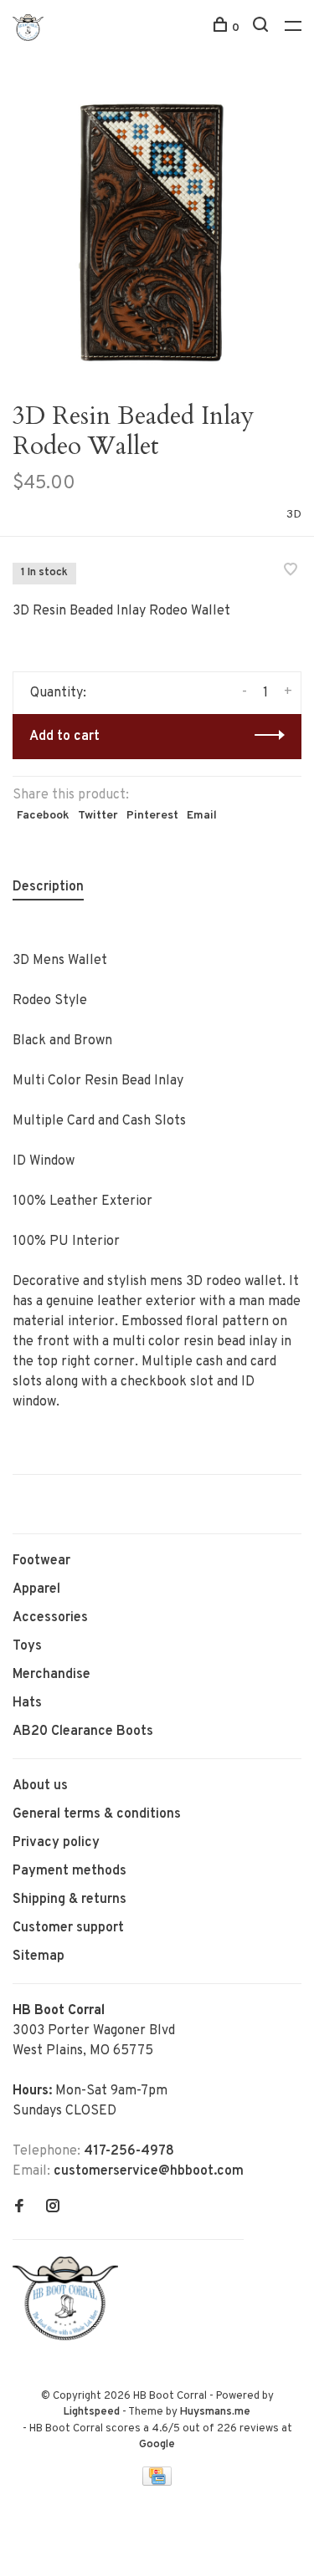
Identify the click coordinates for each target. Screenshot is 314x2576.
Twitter (98, 816)
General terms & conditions (97, 1814)
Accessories (50, 1618)
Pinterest (152, 816)
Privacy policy (56, 1843)
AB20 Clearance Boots (83, 1732)
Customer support (68, 1928)
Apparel (36, 1589)
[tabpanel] (157, 228)
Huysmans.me (215, 2412)
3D (294, 515)
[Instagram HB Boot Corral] (53, 2208)
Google (157, 2445)
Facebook (43, 816)
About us (40, 1786)
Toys (27, 1646)
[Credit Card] (157, 2482)
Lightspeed (92, 2412)
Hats (27, 1703)
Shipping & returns (69, 1900)
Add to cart (64, 737)
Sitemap (39, 1956)
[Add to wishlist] (291, 572)
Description (48, 887)
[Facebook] (19, 2208)
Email (202, 816)
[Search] (263, 28)
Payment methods (69, 1871)
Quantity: (58, 693)
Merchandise (51, 1675)
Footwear (41, 1561)
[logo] (69, 2337)
